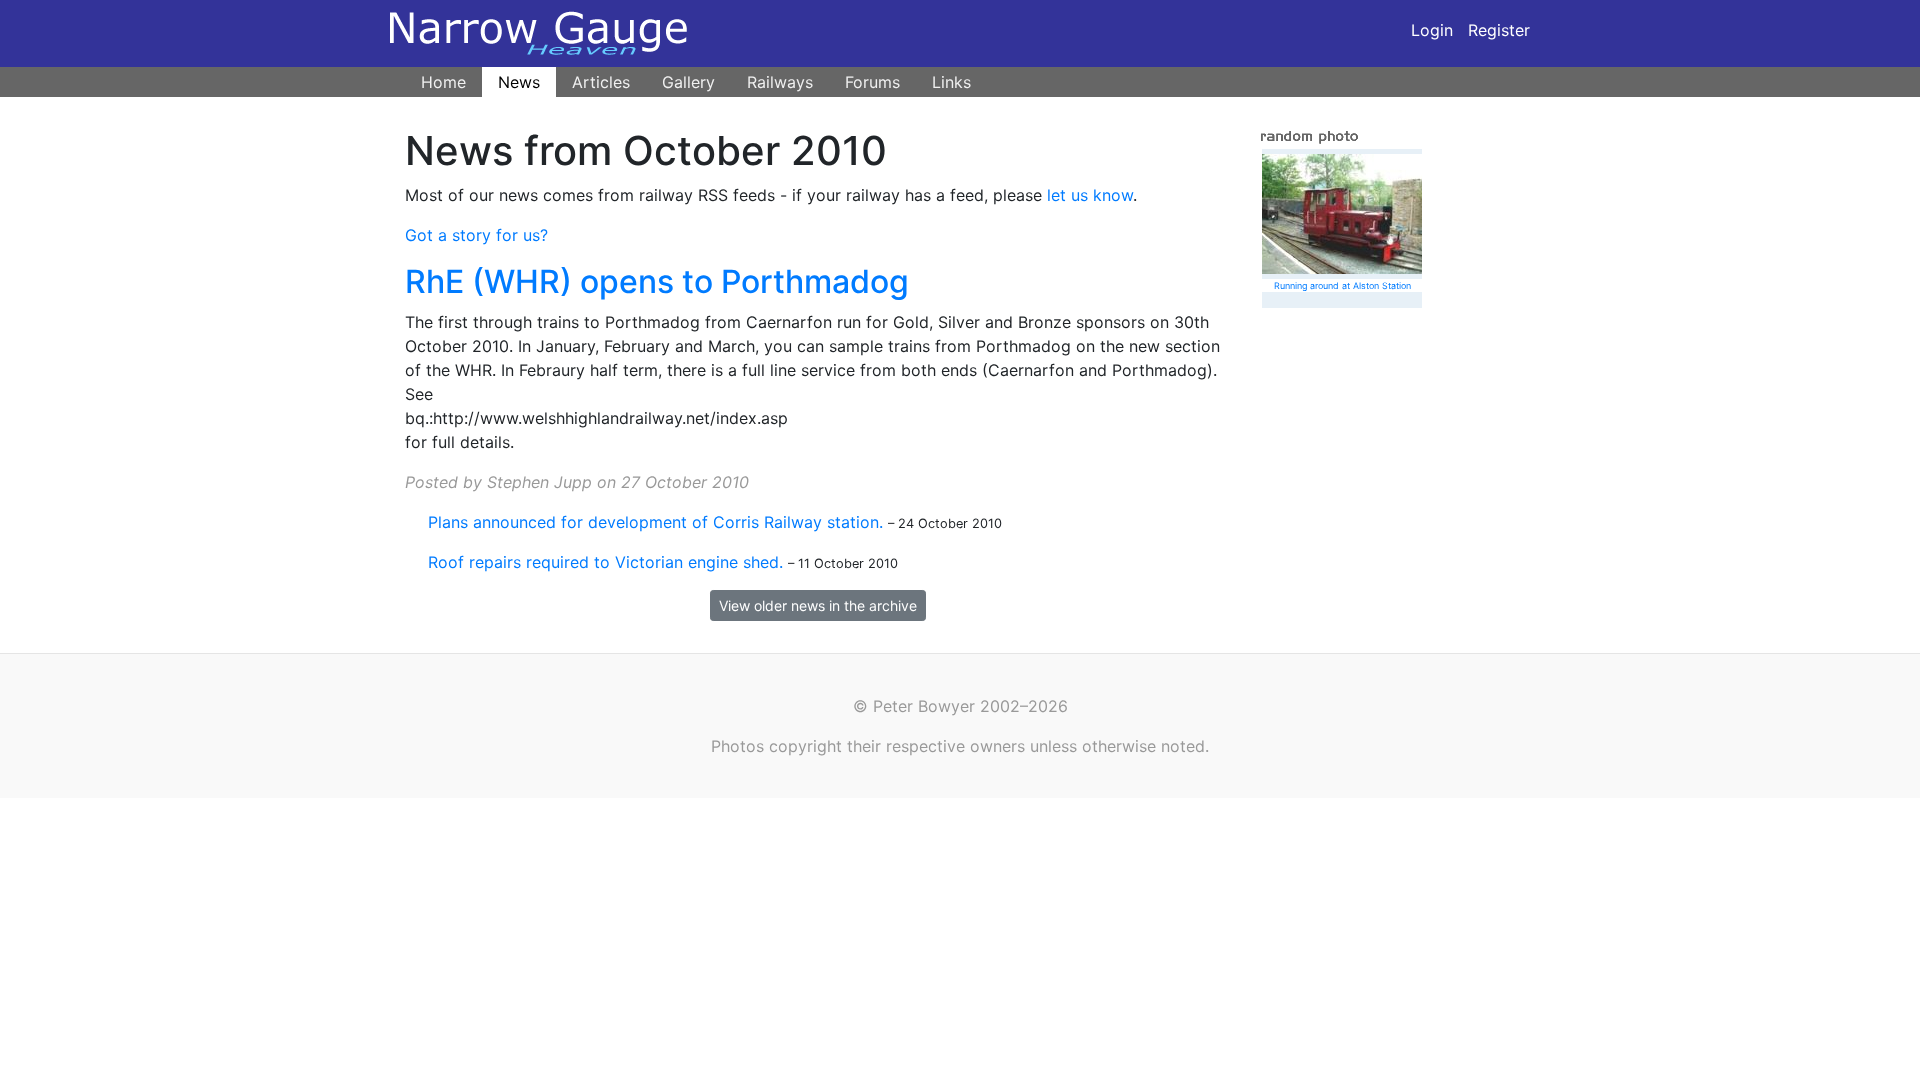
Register (1499, 30)
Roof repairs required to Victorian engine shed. (605, 562)
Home (443, 82)
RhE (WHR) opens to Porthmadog (657, 281)
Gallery (688, 82)
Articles (601, 82)
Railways (780, 82)
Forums (872, 82)
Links (951, 82)
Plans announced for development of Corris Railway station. (655, 522)
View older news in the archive (818, 605)
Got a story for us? (476, 235)
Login (1432, 30)
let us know (1090, 195)
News (519, 82)
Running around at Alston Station (1342, 285)
